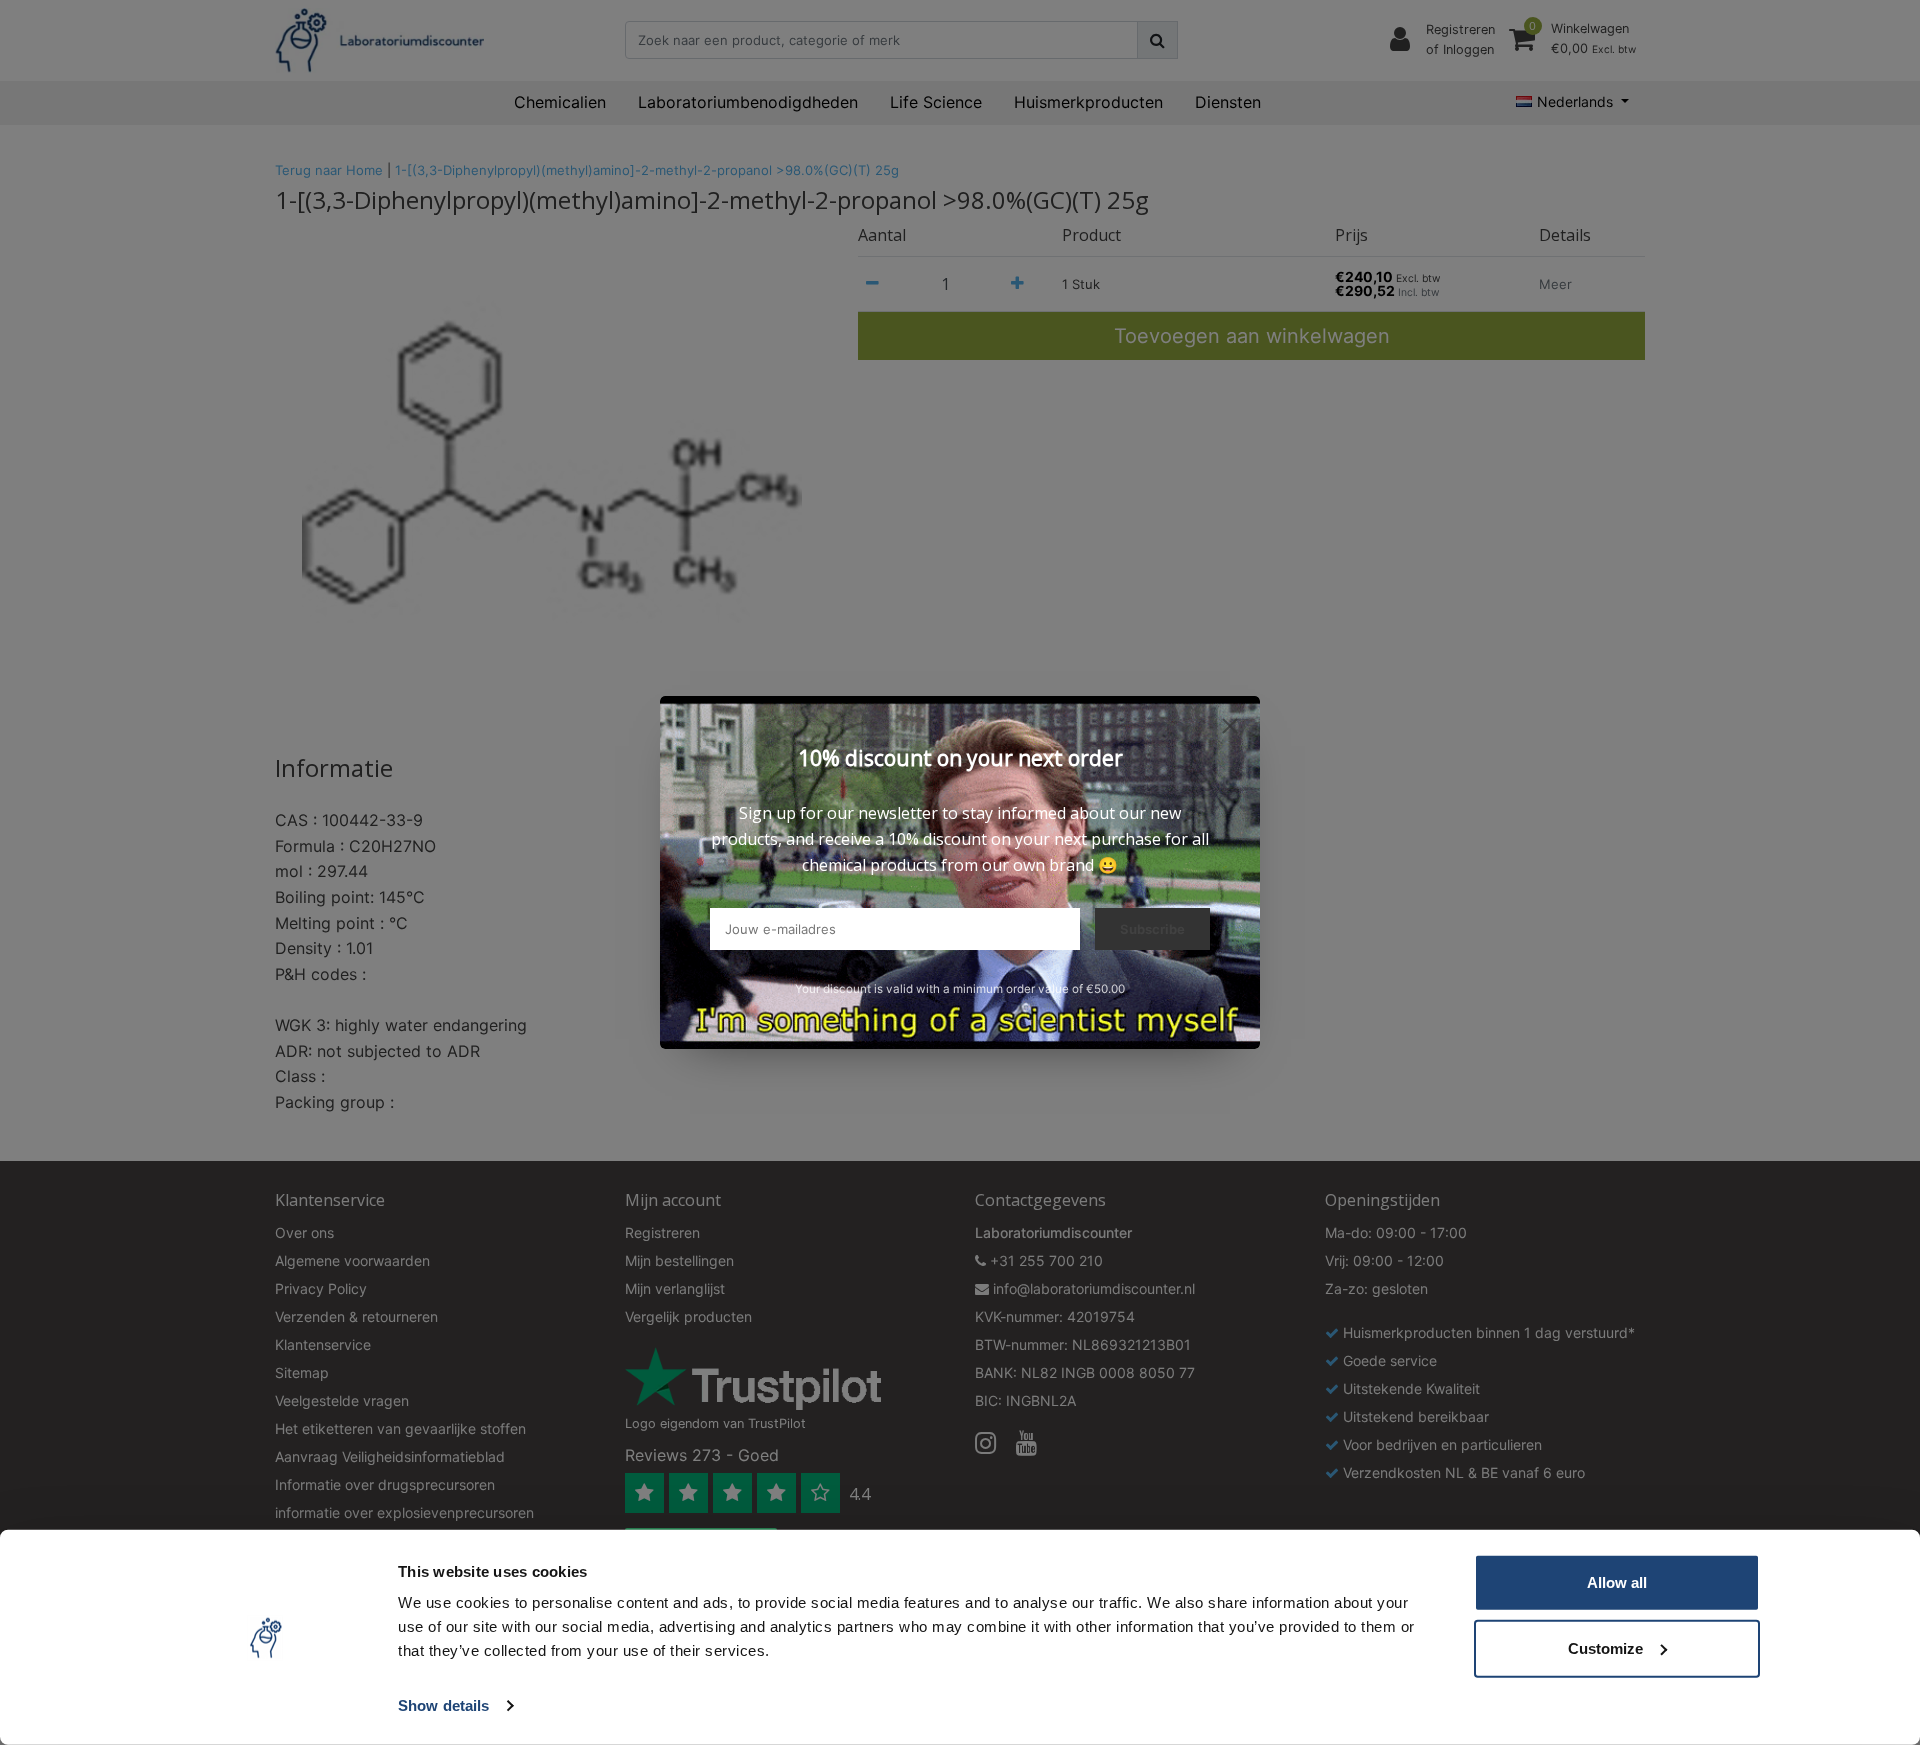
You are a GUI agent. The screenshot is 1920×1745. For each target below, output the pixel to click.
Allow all (1617, 1582)
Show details (443, 1705)
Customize (1605, 1647)
